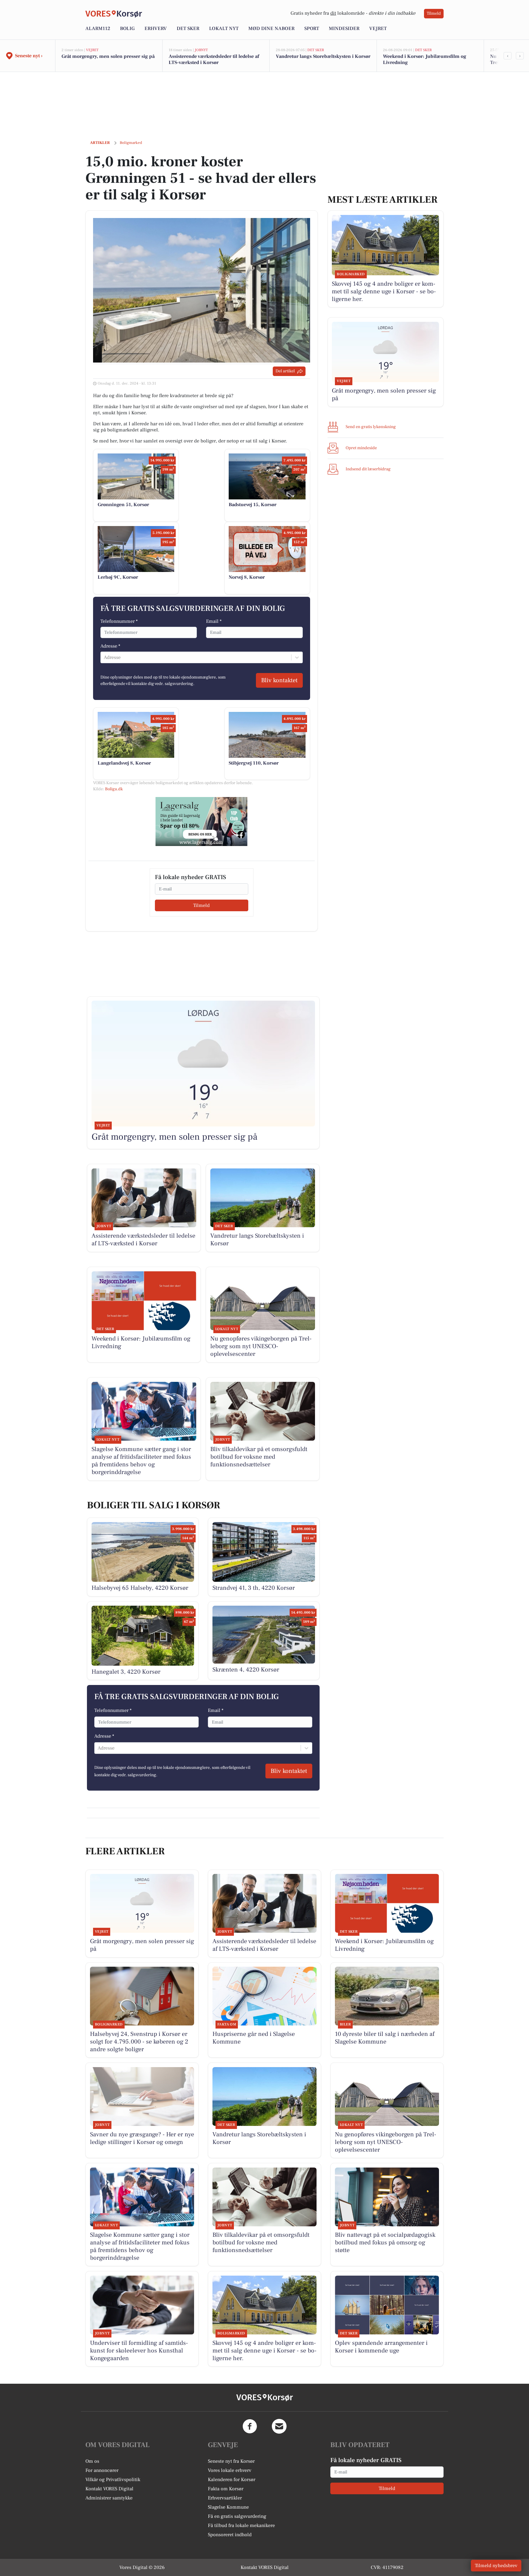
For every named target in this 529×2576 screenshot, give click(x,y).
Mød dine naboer (271, 28)
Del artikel (285, 371)
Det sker (188, 28)
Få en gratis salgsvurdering (237, 2516)
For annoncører (102, 2470)
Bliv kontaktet (279, 680)
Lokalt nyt (224, 28)
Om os (92, 2461)
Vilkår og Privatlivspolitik (113, 2480)
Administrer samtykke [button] (109, 2498)
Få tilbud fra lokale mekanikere (241, 2525)
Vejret (378, 28)
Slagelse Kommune (228, 2507)
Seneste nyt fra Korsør (231, 2461)
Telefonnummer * (119, 621)
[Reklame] (201, 822)
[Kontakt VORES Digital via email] (279, 2426)
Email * (214, 621)
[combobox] (104, 657)
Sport (312, 28)
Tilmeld (434, 13)
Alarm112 (98, 28)
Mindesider (344, 28)
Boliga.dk (114, 789)
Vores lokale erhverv (230, 2470)
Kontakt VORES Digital (109, 2489)
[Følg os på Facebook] (250, 2426)
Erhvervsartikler (225, 2498)
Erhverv (156, 28)
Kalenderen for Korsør (232, 2480)
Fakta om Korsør (226, 2489)
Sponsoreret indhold (230, 2535)
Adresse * (110, 646)
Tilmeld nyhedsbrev (496, 2566)
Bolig (127, 28)
